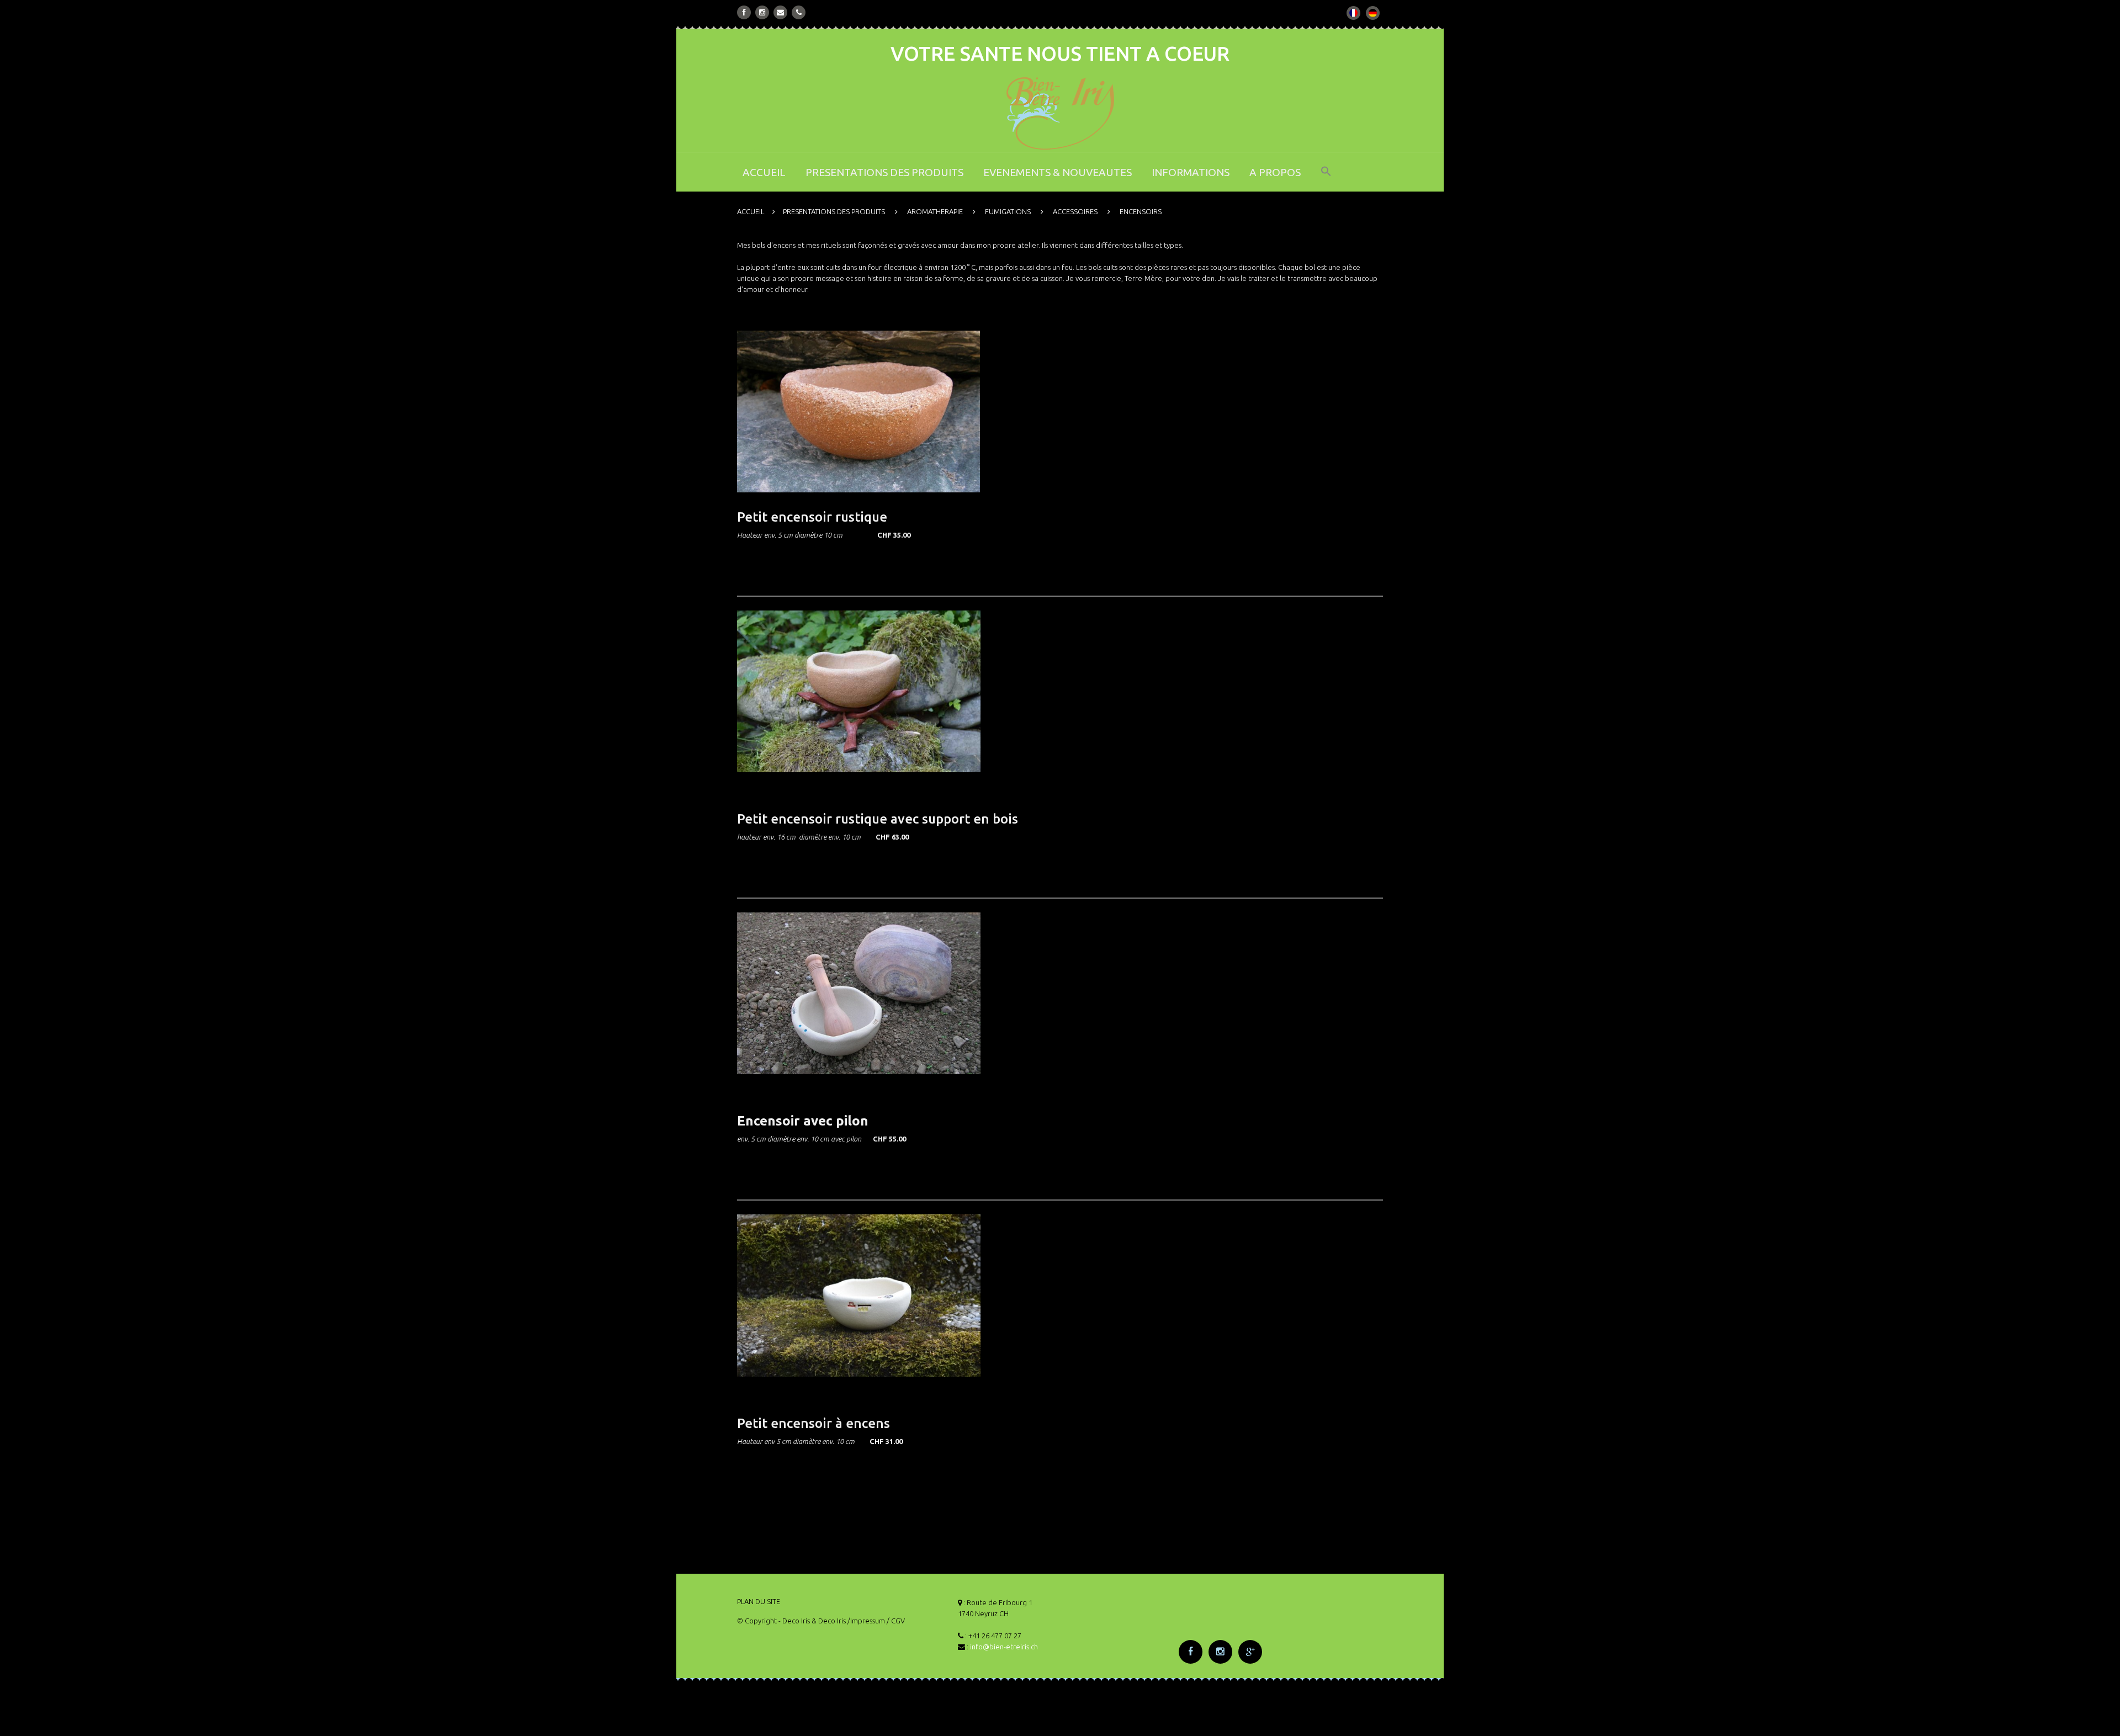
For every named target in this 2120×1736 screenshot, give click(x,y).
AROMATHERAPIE (935, 211)
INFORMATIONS (1191, 172)
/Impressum (866, 1621)
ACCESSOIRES (1075, 211)
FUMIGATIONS (1008, 211)
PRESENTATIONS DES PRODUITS (884, 172)
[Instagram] (762, 12)
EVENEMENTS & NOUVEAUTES (1058, 172)
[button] (1326, 179)
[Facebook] (744, 12)
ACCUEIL (764, 172)
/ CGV (896, 1621)
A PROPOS (1275, 172)
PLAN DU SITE (759, 1601)
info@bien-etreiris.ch (1004, 1647)
